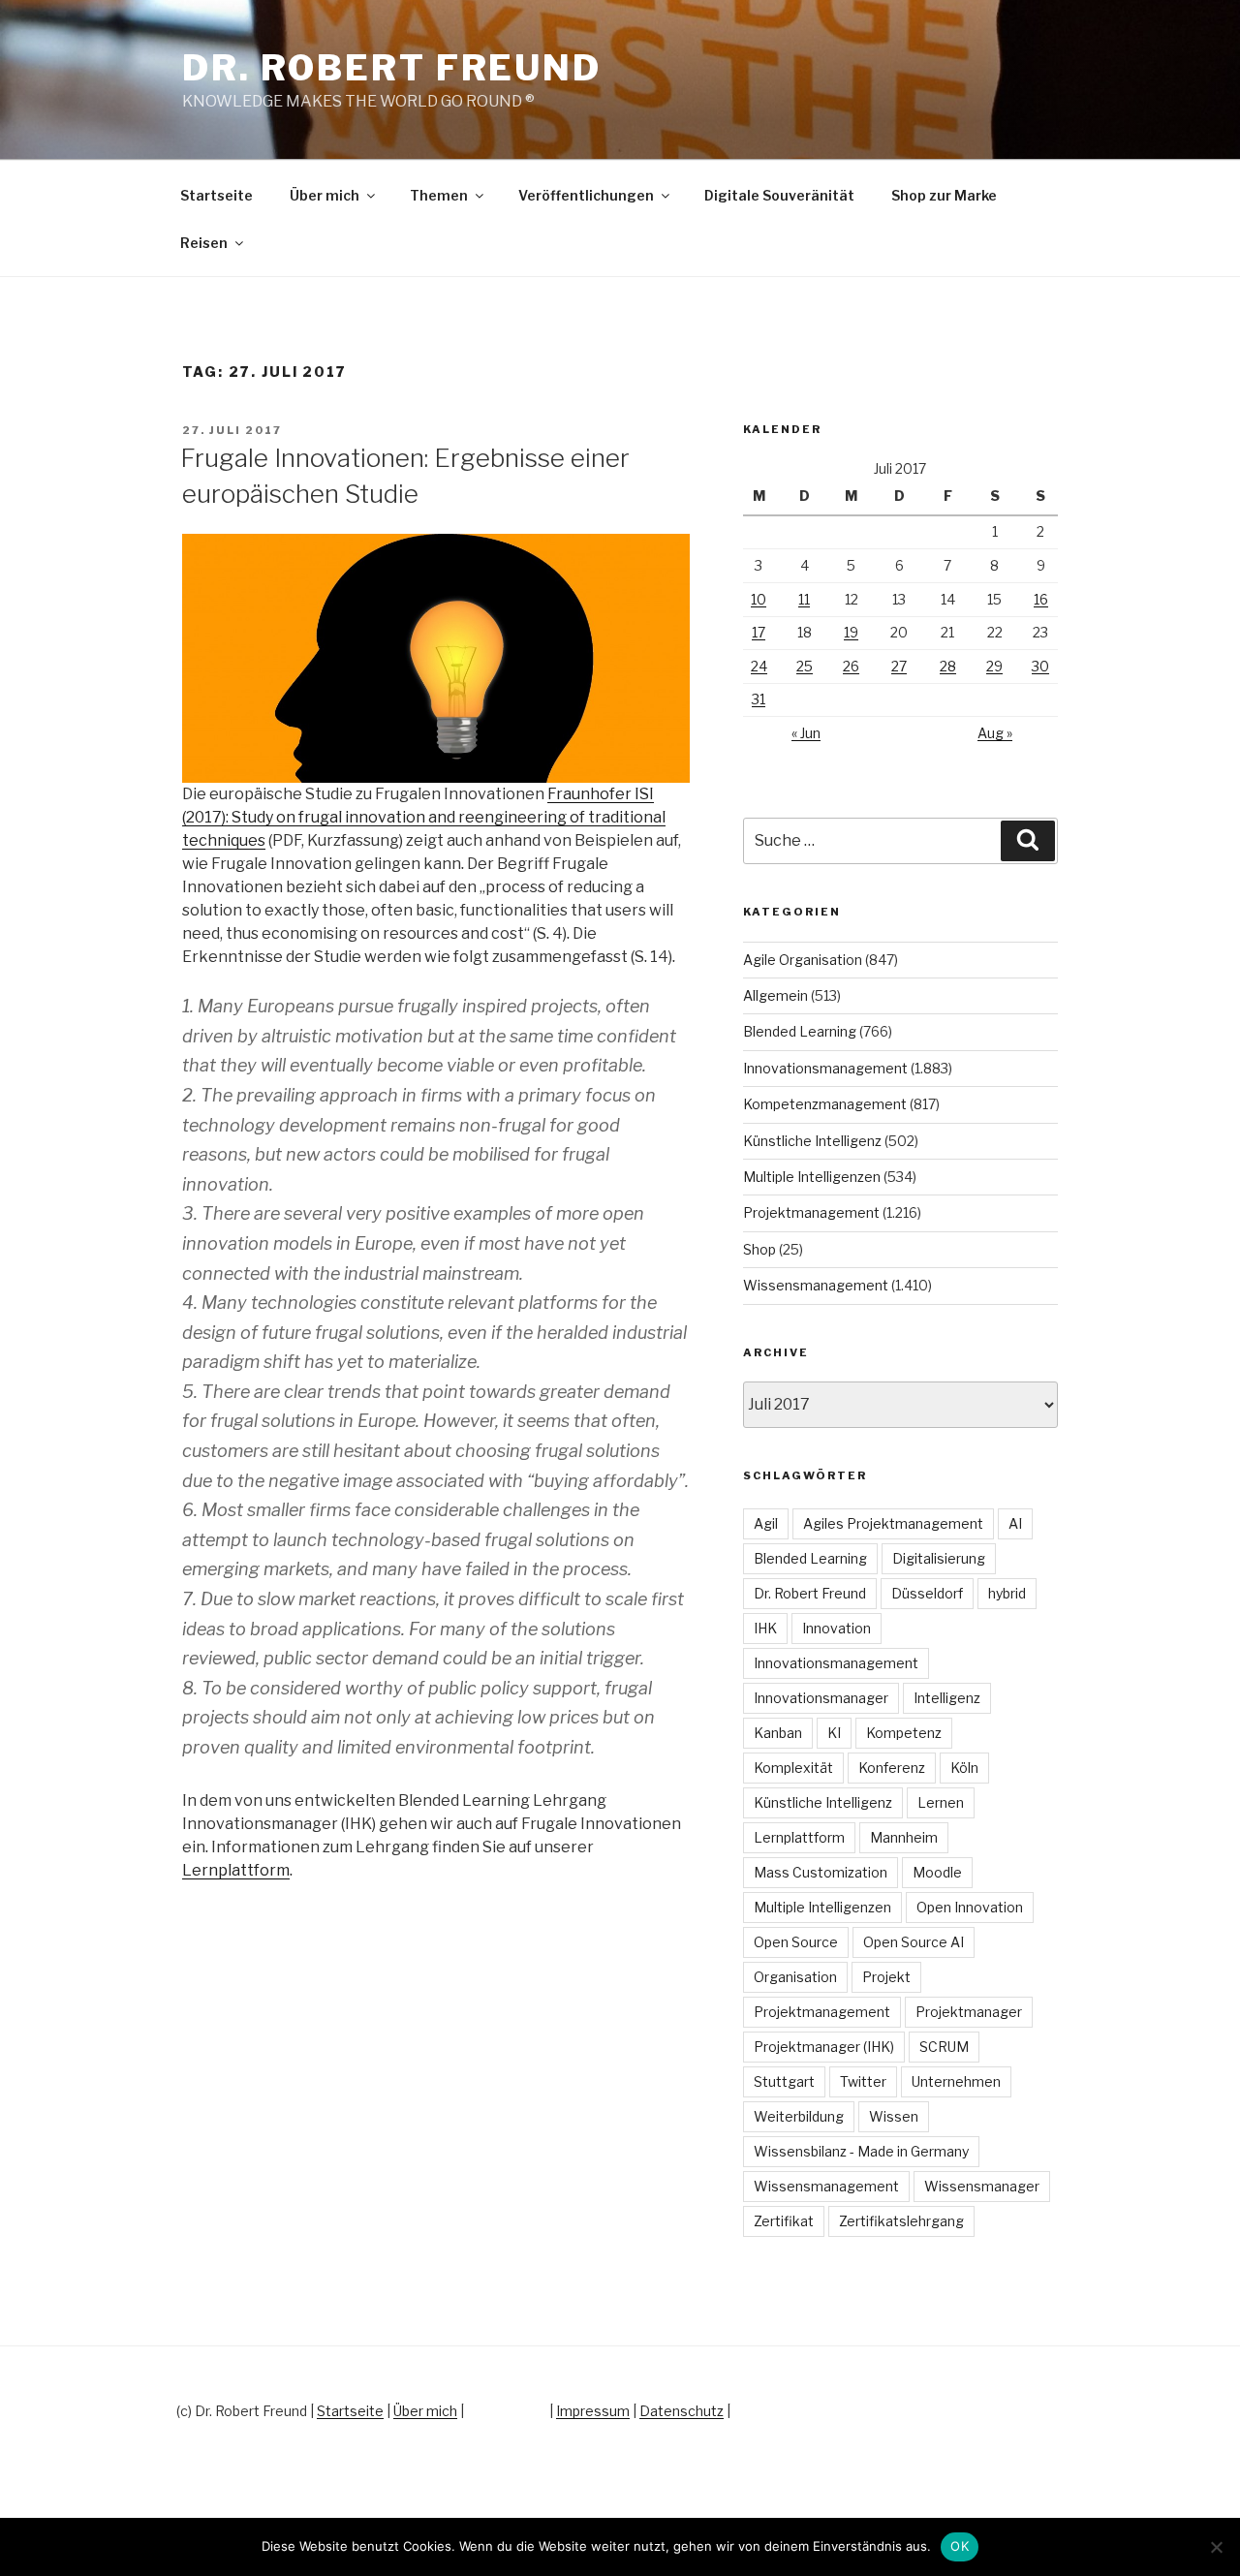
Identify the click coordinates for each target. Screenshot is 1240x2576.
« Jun (806, 733)
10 (759, 599)
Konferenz (892, 1768)
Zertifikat (784, 2221)
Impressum (593, 2411)
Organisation (795, 1977)
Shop (759, 1249)
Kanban (778, 1733)
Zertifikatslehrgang (901, 2221)
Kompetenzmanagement (825, 1104)
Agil (766, 1523)
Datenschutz (682, 2411)
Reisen (204, 243)
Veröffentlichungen (586, 195)
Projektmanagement (811, 1212)
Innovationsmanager (821, 1698)
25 (805, 666)
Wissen (894, 2116)
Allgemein (775, 995)
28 (948, 666)
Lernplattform (236, 1870)
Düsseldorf (927, 1593)
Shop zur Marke (944, 195)
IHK (765, 1628)
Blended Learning (800, 1031)
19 (851, 632)
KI (834, 1733)
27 (899, 666)
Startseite (217, 195)
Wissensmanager (982, 2186)
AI (1015, 1523)
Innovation (837, 1628)
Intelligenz (947, 1698)
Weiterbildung (799, 2116)
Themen (439, 195)
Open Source (796, 1942)
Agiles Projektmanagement (893, 1523)
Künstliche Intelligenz (812, 1141)
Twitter (863, 2081)
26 (851, 666)
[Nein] (1216, 2547)
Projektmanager (969, 2012)
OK (960, 2546)
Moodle (937, 1872)
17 (759, 632)
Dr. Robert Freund (392, 68)
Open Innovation (970, 1907)
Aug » (995, 733)
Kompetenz (904, 1733)
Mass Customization (821, 1872)
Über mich (325, 195)
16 (1041, 599)
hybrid (1007, 1593)
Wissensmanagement (816, 1285)
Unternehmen (956, 2081)
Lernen (941, 1802)
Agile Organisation (803, 960)
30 (1040, 666)
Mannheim (904, 1837)
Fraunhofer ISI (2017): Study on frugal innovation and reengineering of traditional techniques (424, 817)
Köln (964, 1768)
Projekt (886, 1977)
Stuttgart (784, 2081)
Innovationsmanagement (825, 1068)
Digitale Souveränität (779, 195)
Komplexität (793, 1768)
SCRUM (944, 2047)
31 (759, 699)
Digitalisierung (939, 1558)
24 (759, 666)
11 (804, 599)
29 (994, 666)
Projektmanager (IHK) (824, 2047)
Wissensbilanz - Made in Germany (861, 2151)
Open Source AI (914, 1942)
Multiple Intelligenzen (812, 1177)
